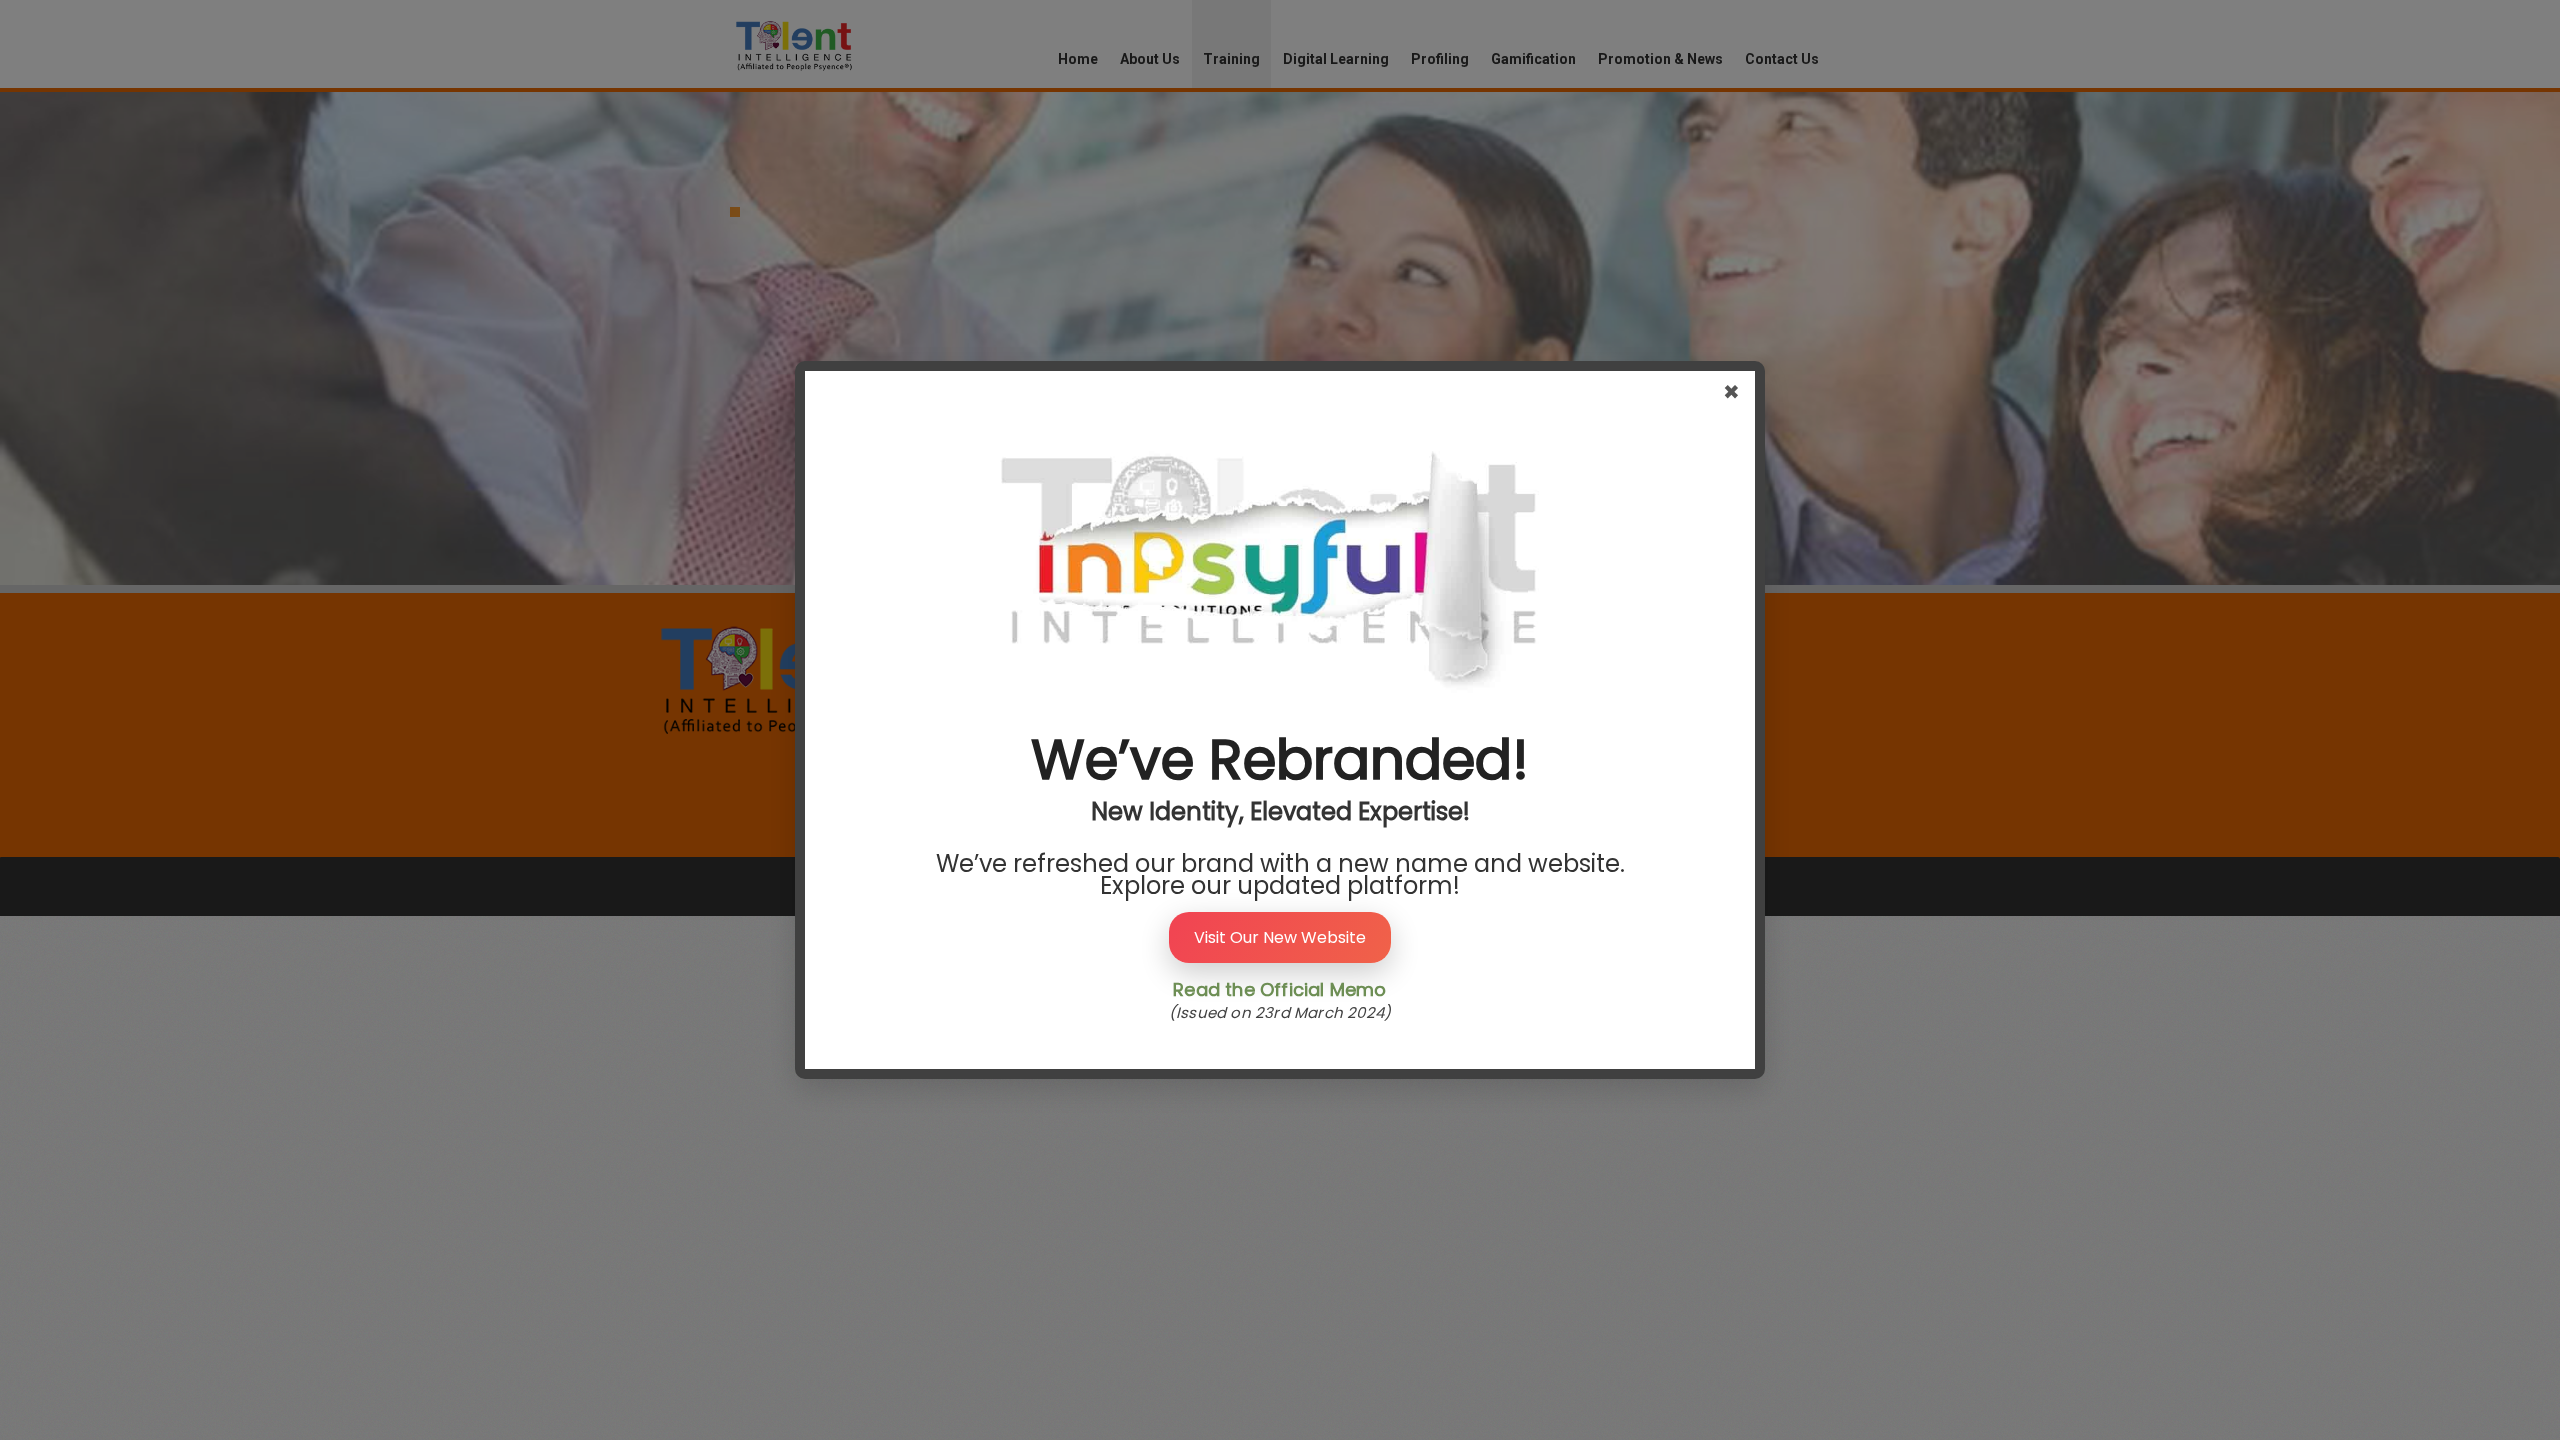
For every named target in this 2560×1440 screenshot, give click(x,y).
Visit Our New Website (1280, 937)
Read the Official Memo (1279, 989)
